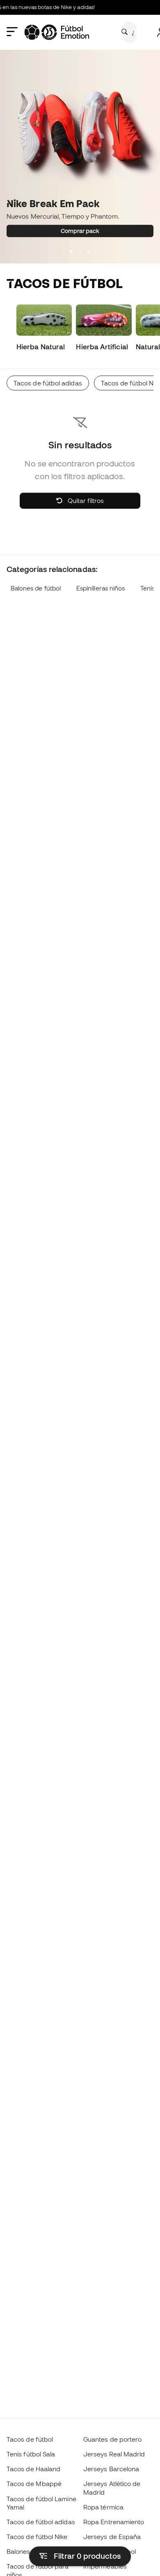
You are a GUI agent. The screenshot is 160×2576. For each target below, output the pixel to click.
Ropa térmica (103, 2507)
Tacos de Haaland (33, 2469)
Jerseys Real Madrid (114, 2454)
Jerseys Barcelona (111, 2469)
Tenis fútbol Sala (31, 2454)
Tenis (147, 588)
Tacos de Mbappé (34, 2484)
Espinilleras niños (101, 588)
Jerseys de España (112, 2537)
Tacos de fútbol (30, 2439)
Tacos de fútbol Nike (37, 2537)
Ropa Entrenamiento (114, 2522)
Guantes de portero (112, 2439)
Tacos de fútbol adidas (41, 2522)
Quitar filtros (85, 500)
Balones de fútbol (36, 588)
